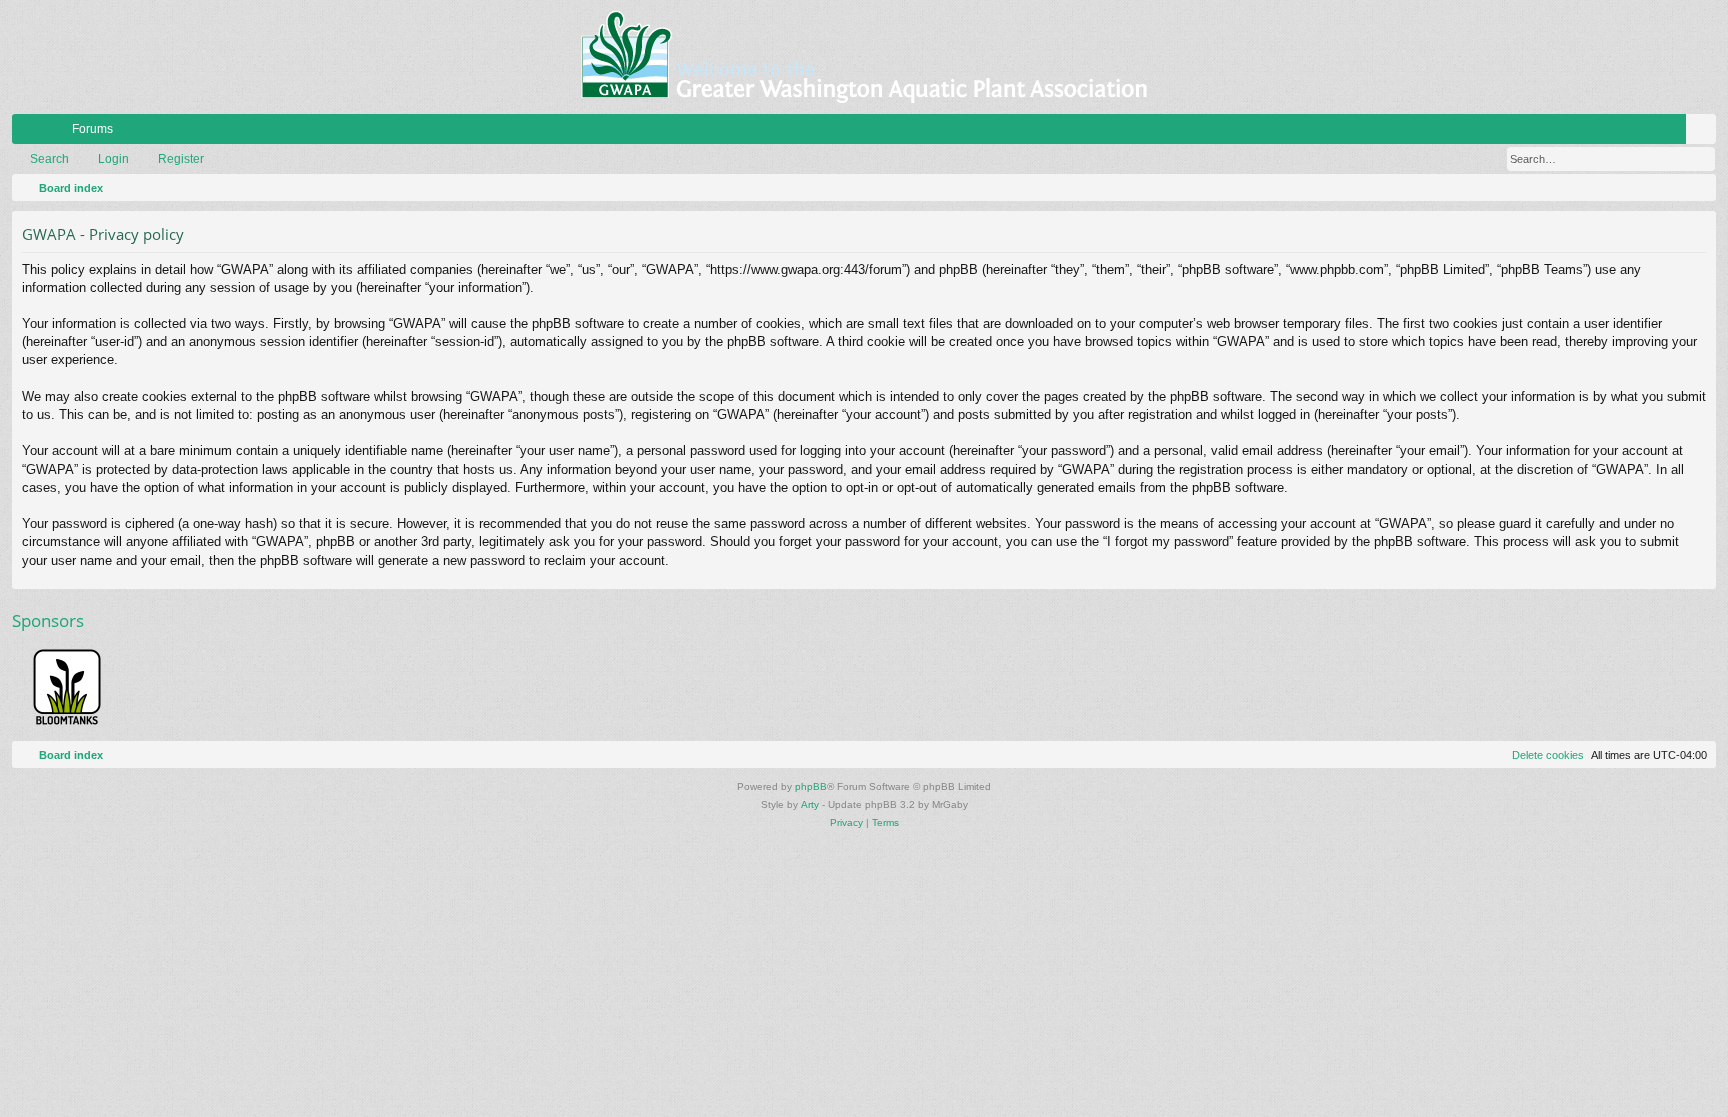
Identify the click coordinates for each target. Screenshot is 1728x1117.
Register (181, 159)
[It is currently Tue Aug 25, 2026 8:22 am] (1697, 188)
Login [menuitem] (1675, 133)
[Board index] (864, 57)
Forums (92, 129)
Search (49, 159)
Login (113, 159)
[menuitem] (1641, 129)
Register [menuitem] (1705, 133)
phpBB (811, 786)
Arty (810, 804)
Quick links (31, 133)
